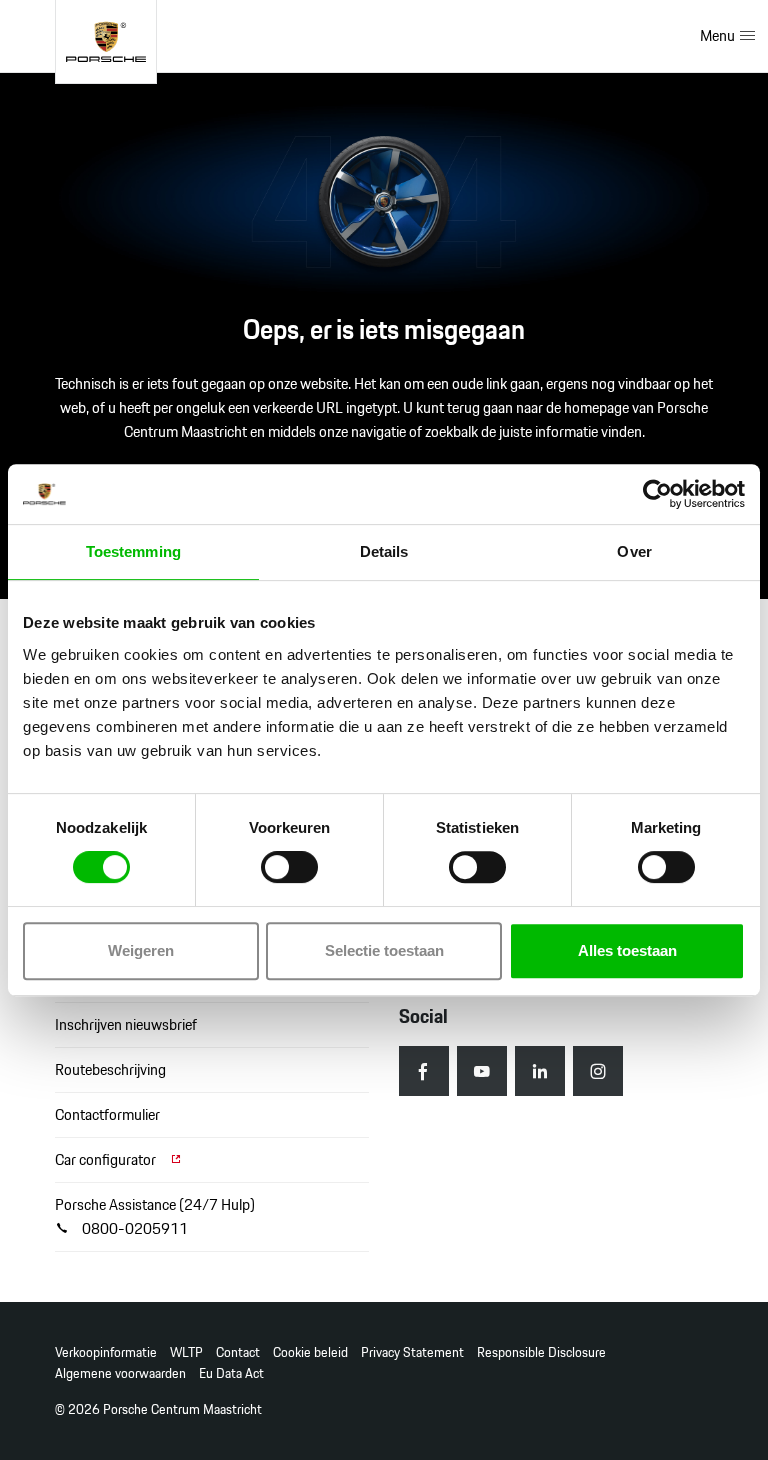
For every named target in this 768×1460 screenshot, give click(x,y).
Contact (238, 1352)
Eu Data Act (231, 1373)
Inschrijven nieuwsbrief (126, 1024)
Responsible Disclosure (541, 1352)
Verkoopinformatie (106, 1352)
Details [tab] (384, 551)
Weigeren (141, 950)
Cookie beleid (310, 1352)
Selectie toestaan (384, 950)
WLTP (186, 1352)
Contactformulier (107, 1114)
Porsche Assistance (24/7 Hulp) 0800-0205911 (155, 1216)
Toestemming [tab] (133, 551)
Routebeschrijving (110, 1069)
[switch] (289, 867)
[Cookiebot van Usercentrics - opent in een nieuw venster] (657, 494)
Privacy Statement (412, 1352)
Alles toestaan (627, 950)
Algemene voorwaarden (120, 1373)
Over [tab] (634, 551)
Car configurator (107, 1159)
